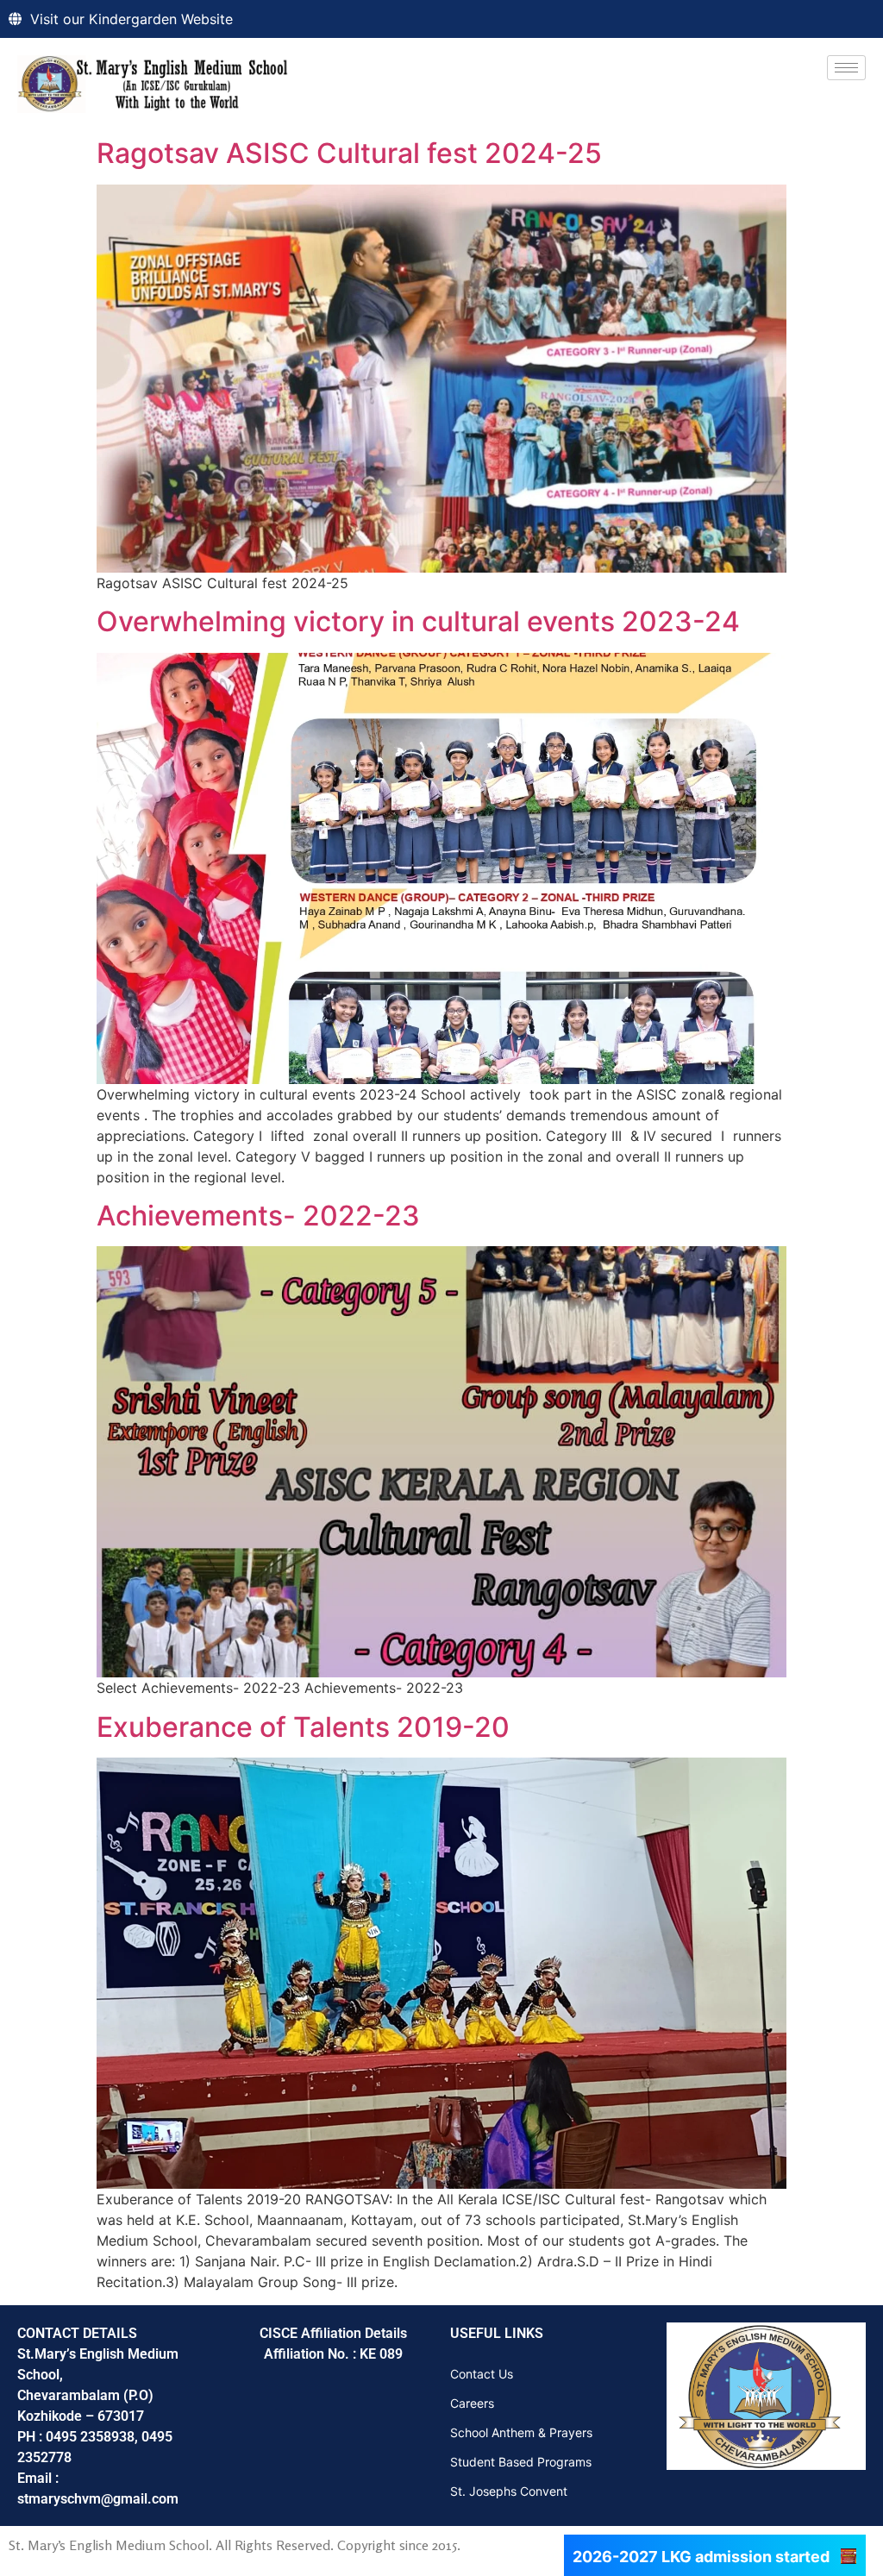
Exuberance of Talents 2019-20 (303, 1727)
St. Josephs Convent (509, 2491)
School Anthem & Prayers (521, 2432)
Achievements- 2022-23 (258, 1216)
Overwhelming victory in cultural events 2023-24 (418, 621)
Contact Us (482, 2374)
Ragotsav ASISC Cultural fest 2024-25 (349, 153)
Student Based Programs (521, 2462)
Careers (472, 2403)
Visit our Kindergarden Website (132, 19)
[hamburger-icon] (846, 68)
